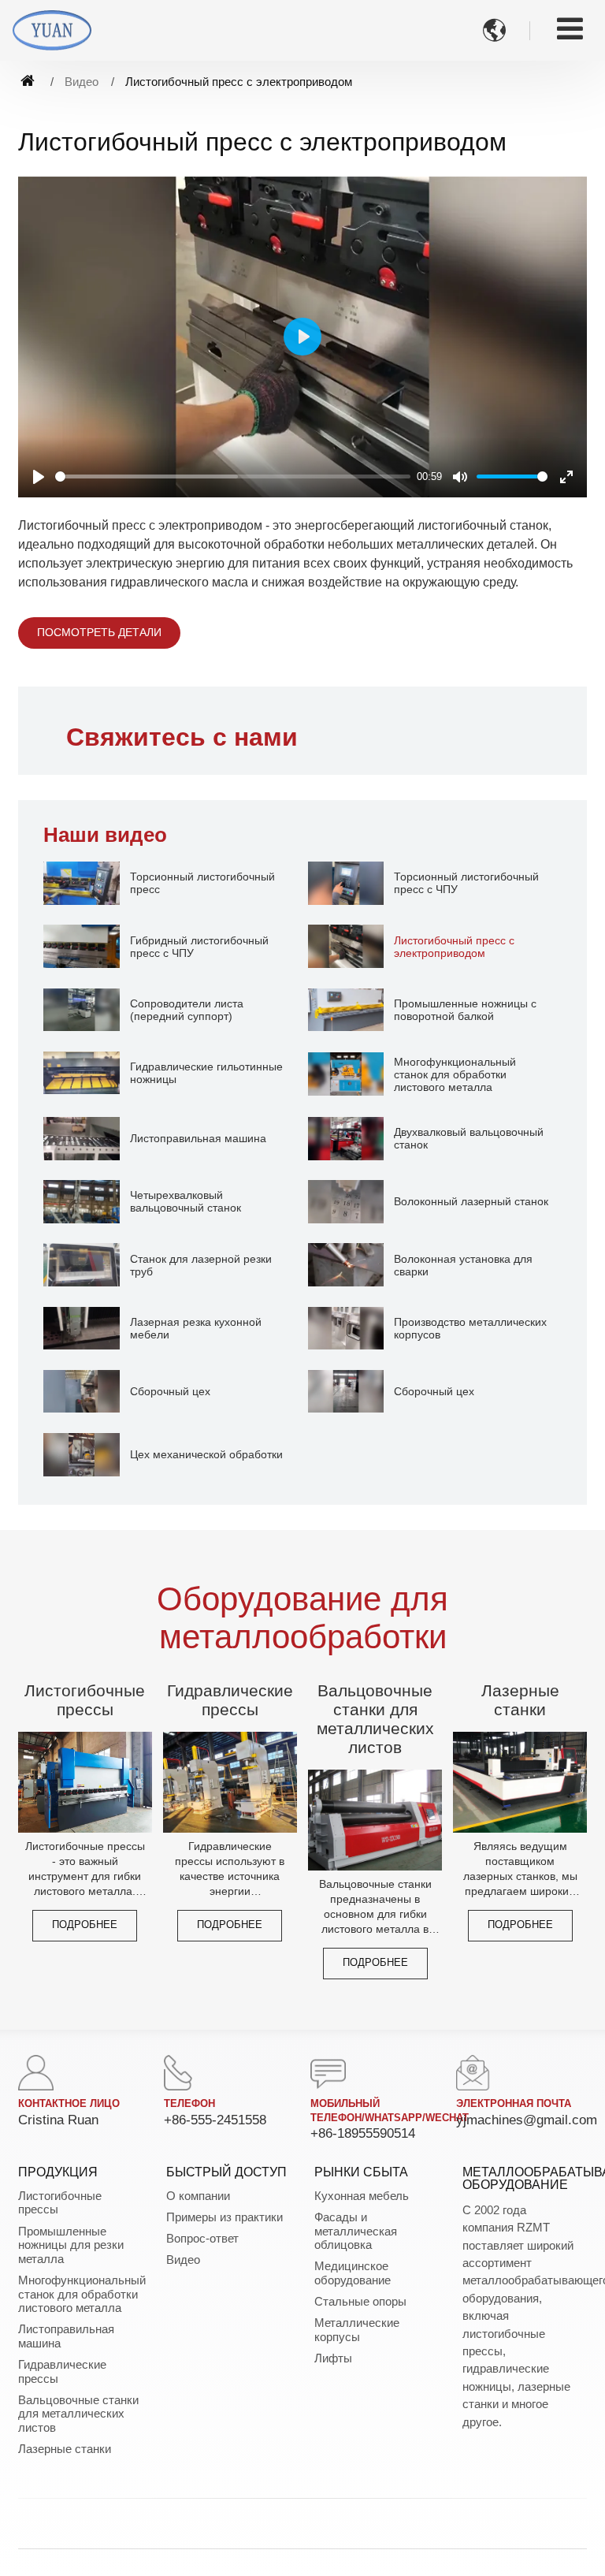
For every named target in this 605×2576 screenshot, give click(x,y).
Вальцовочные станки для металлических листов (375, 1719)
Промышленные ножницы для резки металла (71, 2245)
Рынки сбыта (361, 2172)
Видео (82, 82)
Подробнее (85, 1925)
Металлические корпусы (357, 2330)
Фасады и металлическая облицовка (356, 2231)
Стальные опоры (360, 2301)
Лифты (333, 2358)
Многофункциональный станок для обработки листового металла (80, 2294)
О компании (198, 2196)
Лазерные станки (520, 1700)
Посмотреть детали (99, 632)
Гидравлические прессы (230, 1700)
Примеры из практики (225, 2217)
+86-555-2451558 (215, 2120)
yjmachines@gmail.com (527, 2120)
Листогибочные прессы (85, 1700)
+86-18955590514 (363, 2133)
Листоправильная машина (66, 2336)
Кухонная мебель (362, 2196)
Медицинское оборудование (353, 2273)
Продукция (58, 2172)
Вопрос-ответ (202, 2238)
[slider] (233, 476)
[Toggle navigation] (570, 29)
